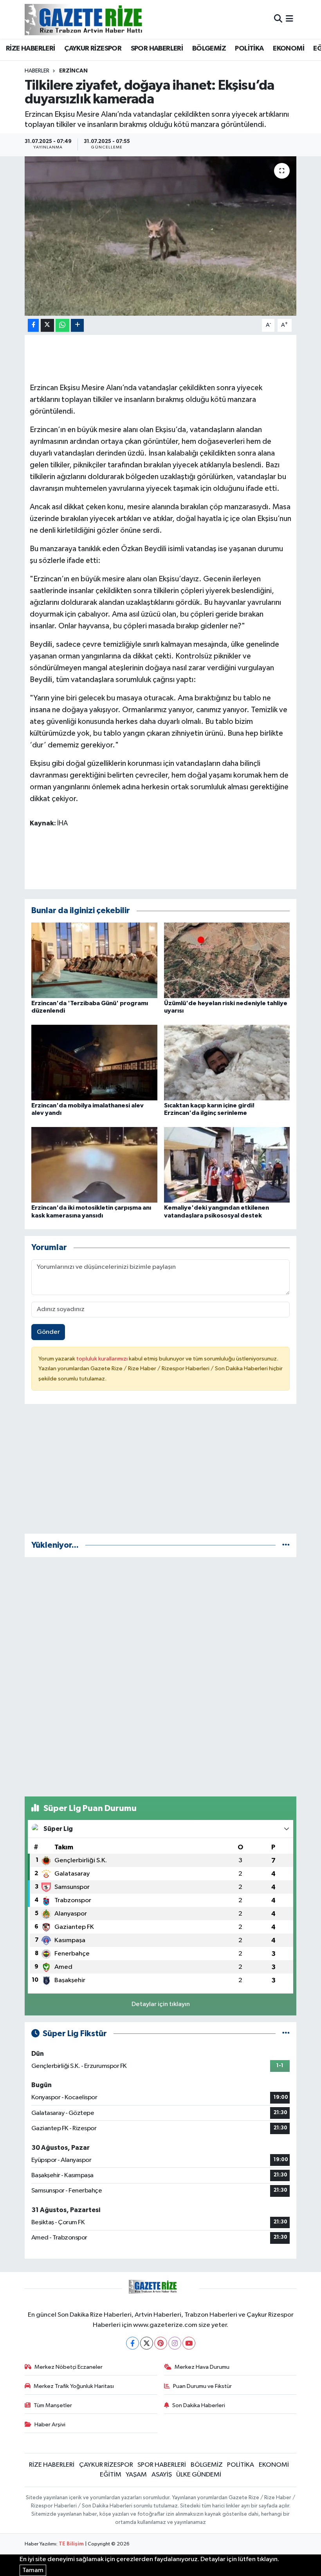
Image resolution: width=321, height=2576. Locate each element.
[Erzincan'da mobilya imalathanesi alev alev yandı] (94, 1063)
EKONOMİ (289, 49)
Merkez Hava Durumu (202, 2367)
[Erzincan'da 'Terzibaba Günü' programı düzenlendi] (94, 960)
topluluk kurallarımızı (103, 1359)
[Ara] (278, 19)
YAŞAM (136, 2475)
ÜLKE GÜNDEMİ (199, 2475)
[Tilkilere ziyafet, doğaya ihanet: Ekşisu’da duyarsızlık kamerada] (161, 236)
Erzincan (73, 71)
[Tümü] (286, 1545)
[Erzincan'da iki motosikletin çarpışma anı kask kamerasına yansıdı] (94, 1165)
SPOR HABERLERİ (157, 49)
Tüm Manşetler (53, 2405)
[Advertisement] (161, 1472)
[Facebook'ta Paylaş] (33, 325)
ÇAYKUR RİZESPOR (93, 49)
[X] (147, 2343)
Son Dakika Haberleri (199, 2405)
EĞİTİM (111, 2475)
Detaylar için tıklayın (161, 2004)
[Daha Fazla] (77, 325)
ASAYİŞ (162, 2475)
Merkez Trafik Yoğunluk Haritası (74, 2386)
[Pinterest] (161, 2343)
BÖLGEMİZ (209, 49)
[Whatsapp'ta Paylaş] (62, 325)
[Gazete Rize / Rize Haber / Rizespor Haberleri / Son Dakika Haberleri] (103, 19)
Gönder (48, 1332)
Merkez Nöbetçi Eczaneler (69, 2367)
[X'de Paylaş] (47, 325)
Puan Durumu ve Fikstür (202, 2386)
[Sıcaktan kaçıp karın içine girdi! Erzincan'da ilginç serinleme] (227, 1063)
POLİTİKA (249, 49)
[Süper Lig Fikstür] (286, 2034)
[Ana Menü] (289, 19)
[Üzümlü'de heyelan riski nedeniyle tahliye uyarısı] (227, 960)
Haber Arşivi (50, 2425)
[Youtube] (189, 2343)
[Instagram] (175, 2343)
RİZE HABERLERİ (31, 49)
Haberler (37, 71)
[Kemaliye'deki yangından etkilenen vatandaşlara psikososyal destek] (227, 1165)
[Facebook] (133, 2343)
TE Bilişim (71, 2544)
